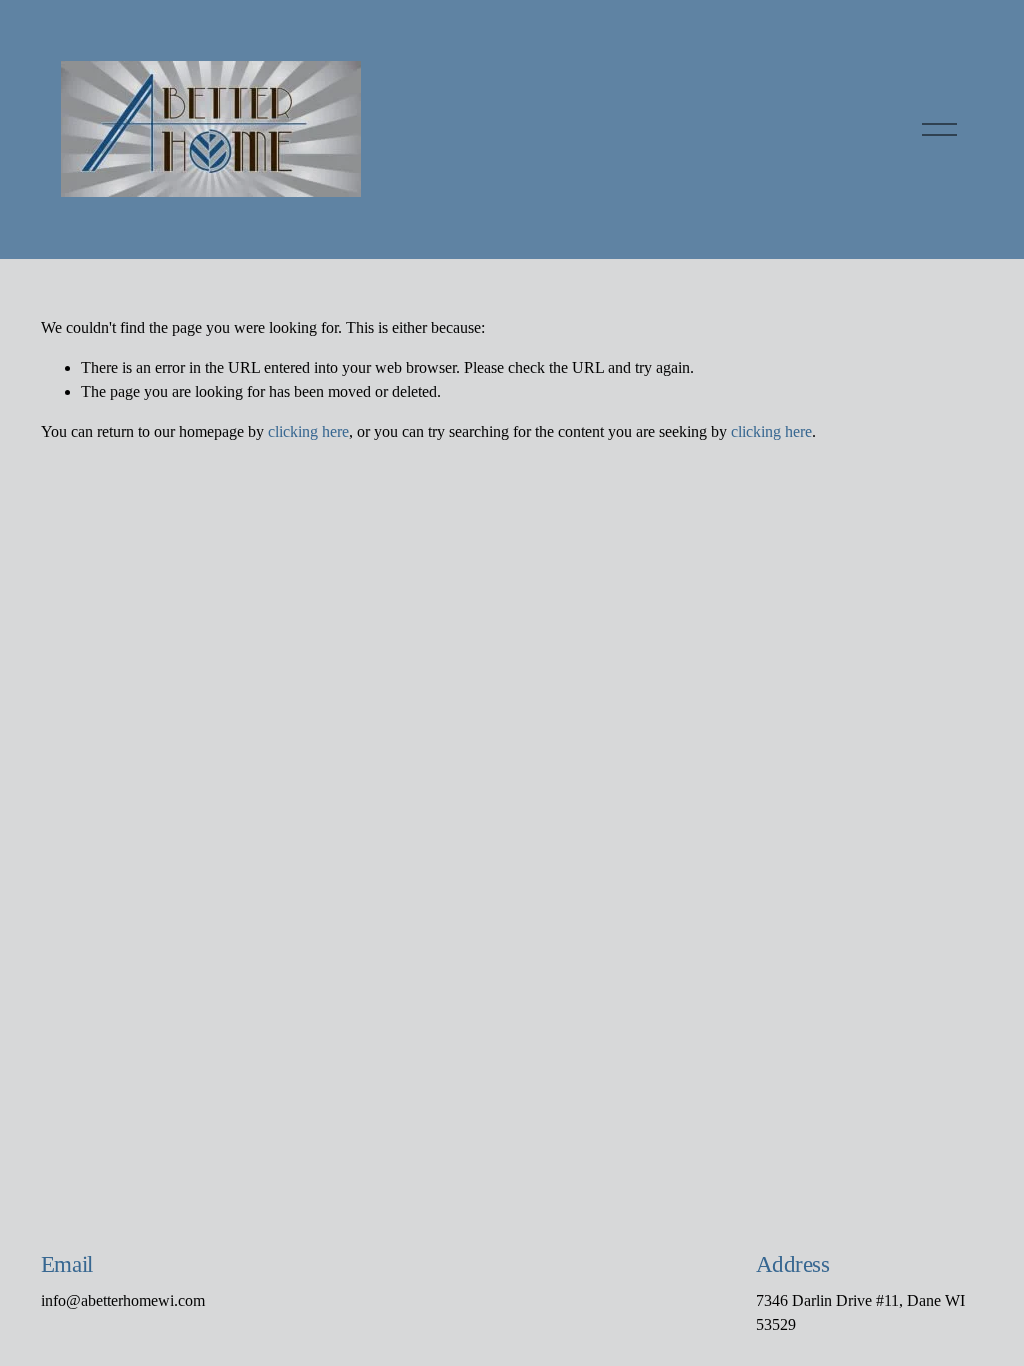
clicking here (308, 431)
